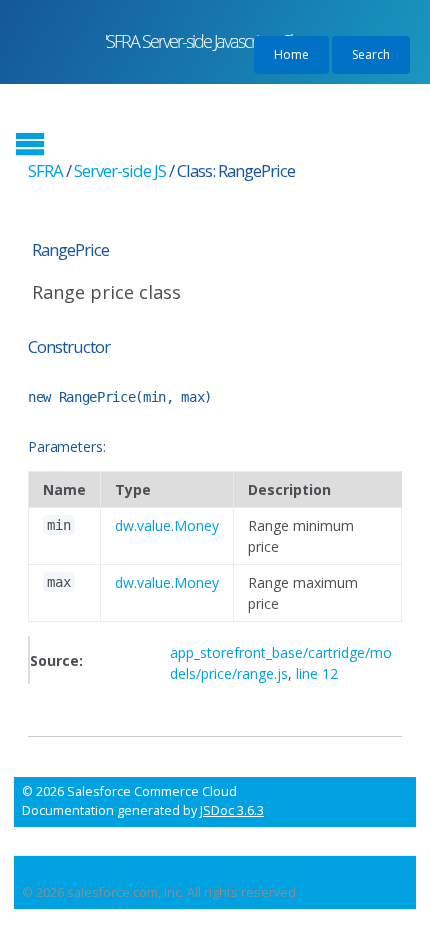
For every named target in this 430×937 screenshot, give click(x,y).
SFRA (45, 170)
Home (291, 54)
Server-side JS (120, 170)
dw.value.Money (167, 525)
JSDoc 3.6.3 (232, 810)
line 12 (317, 673)
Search (371, 54)
